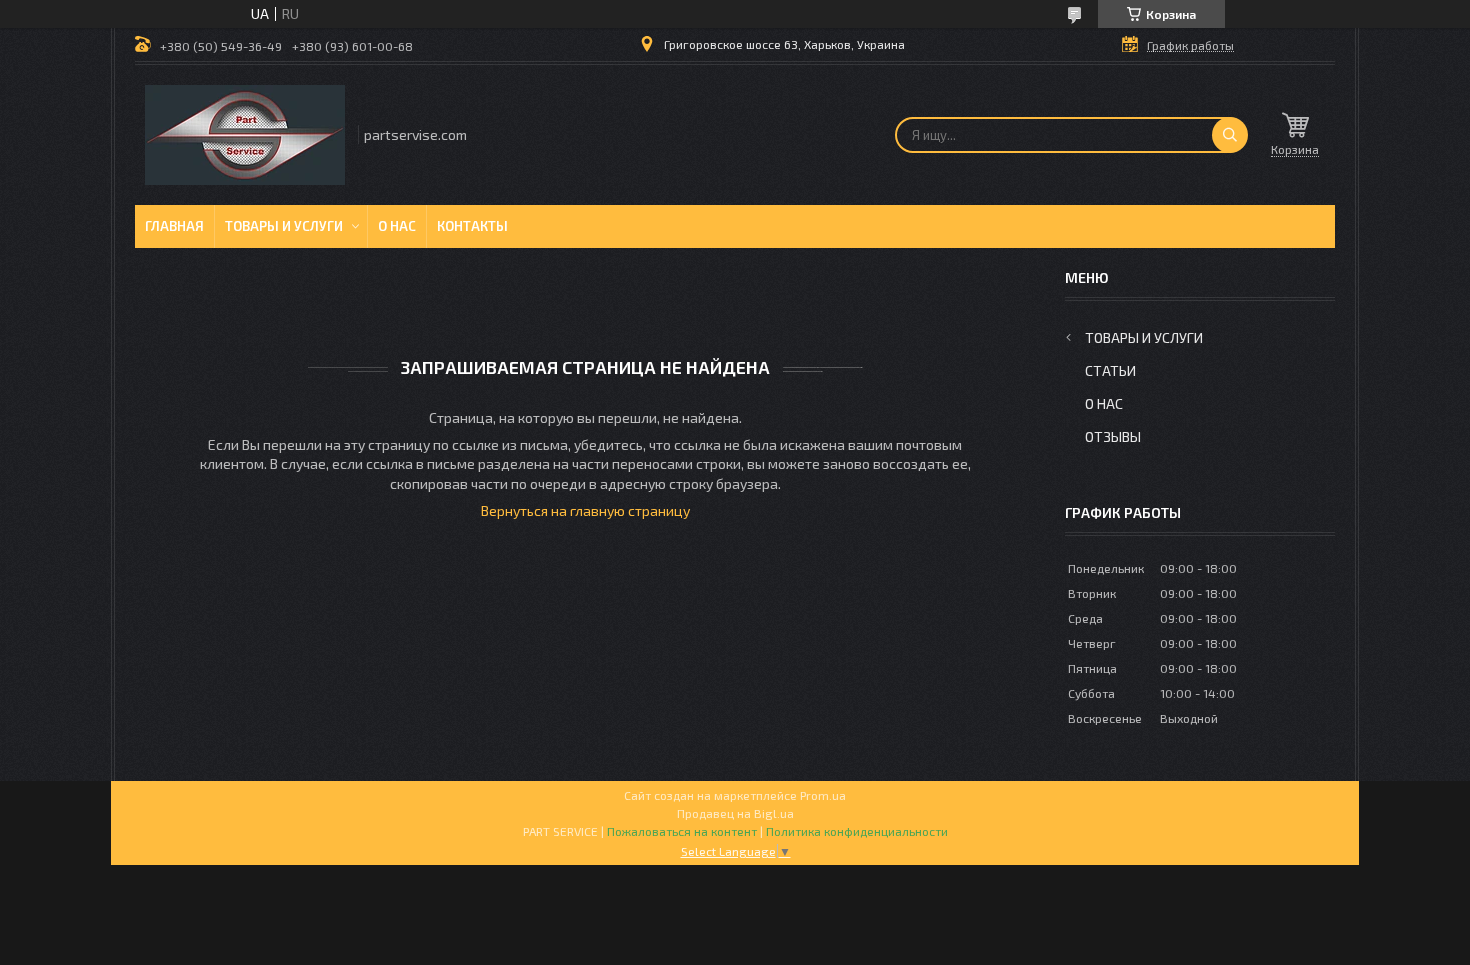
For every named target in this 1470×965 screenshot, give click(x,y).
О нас (397, 226)
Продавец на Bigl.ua (735, 813)
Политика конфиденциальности (857, 831)
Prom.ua (823, 795)
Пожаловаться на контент (682, 831)
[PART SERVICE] (245, 135)
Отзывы (1113, 436)
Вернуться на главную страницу (585, 510)
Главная (174, 226)
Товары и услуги (284, 226)
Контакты (472, 226)
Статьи (1110, 370)
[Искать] (1230, 135)
